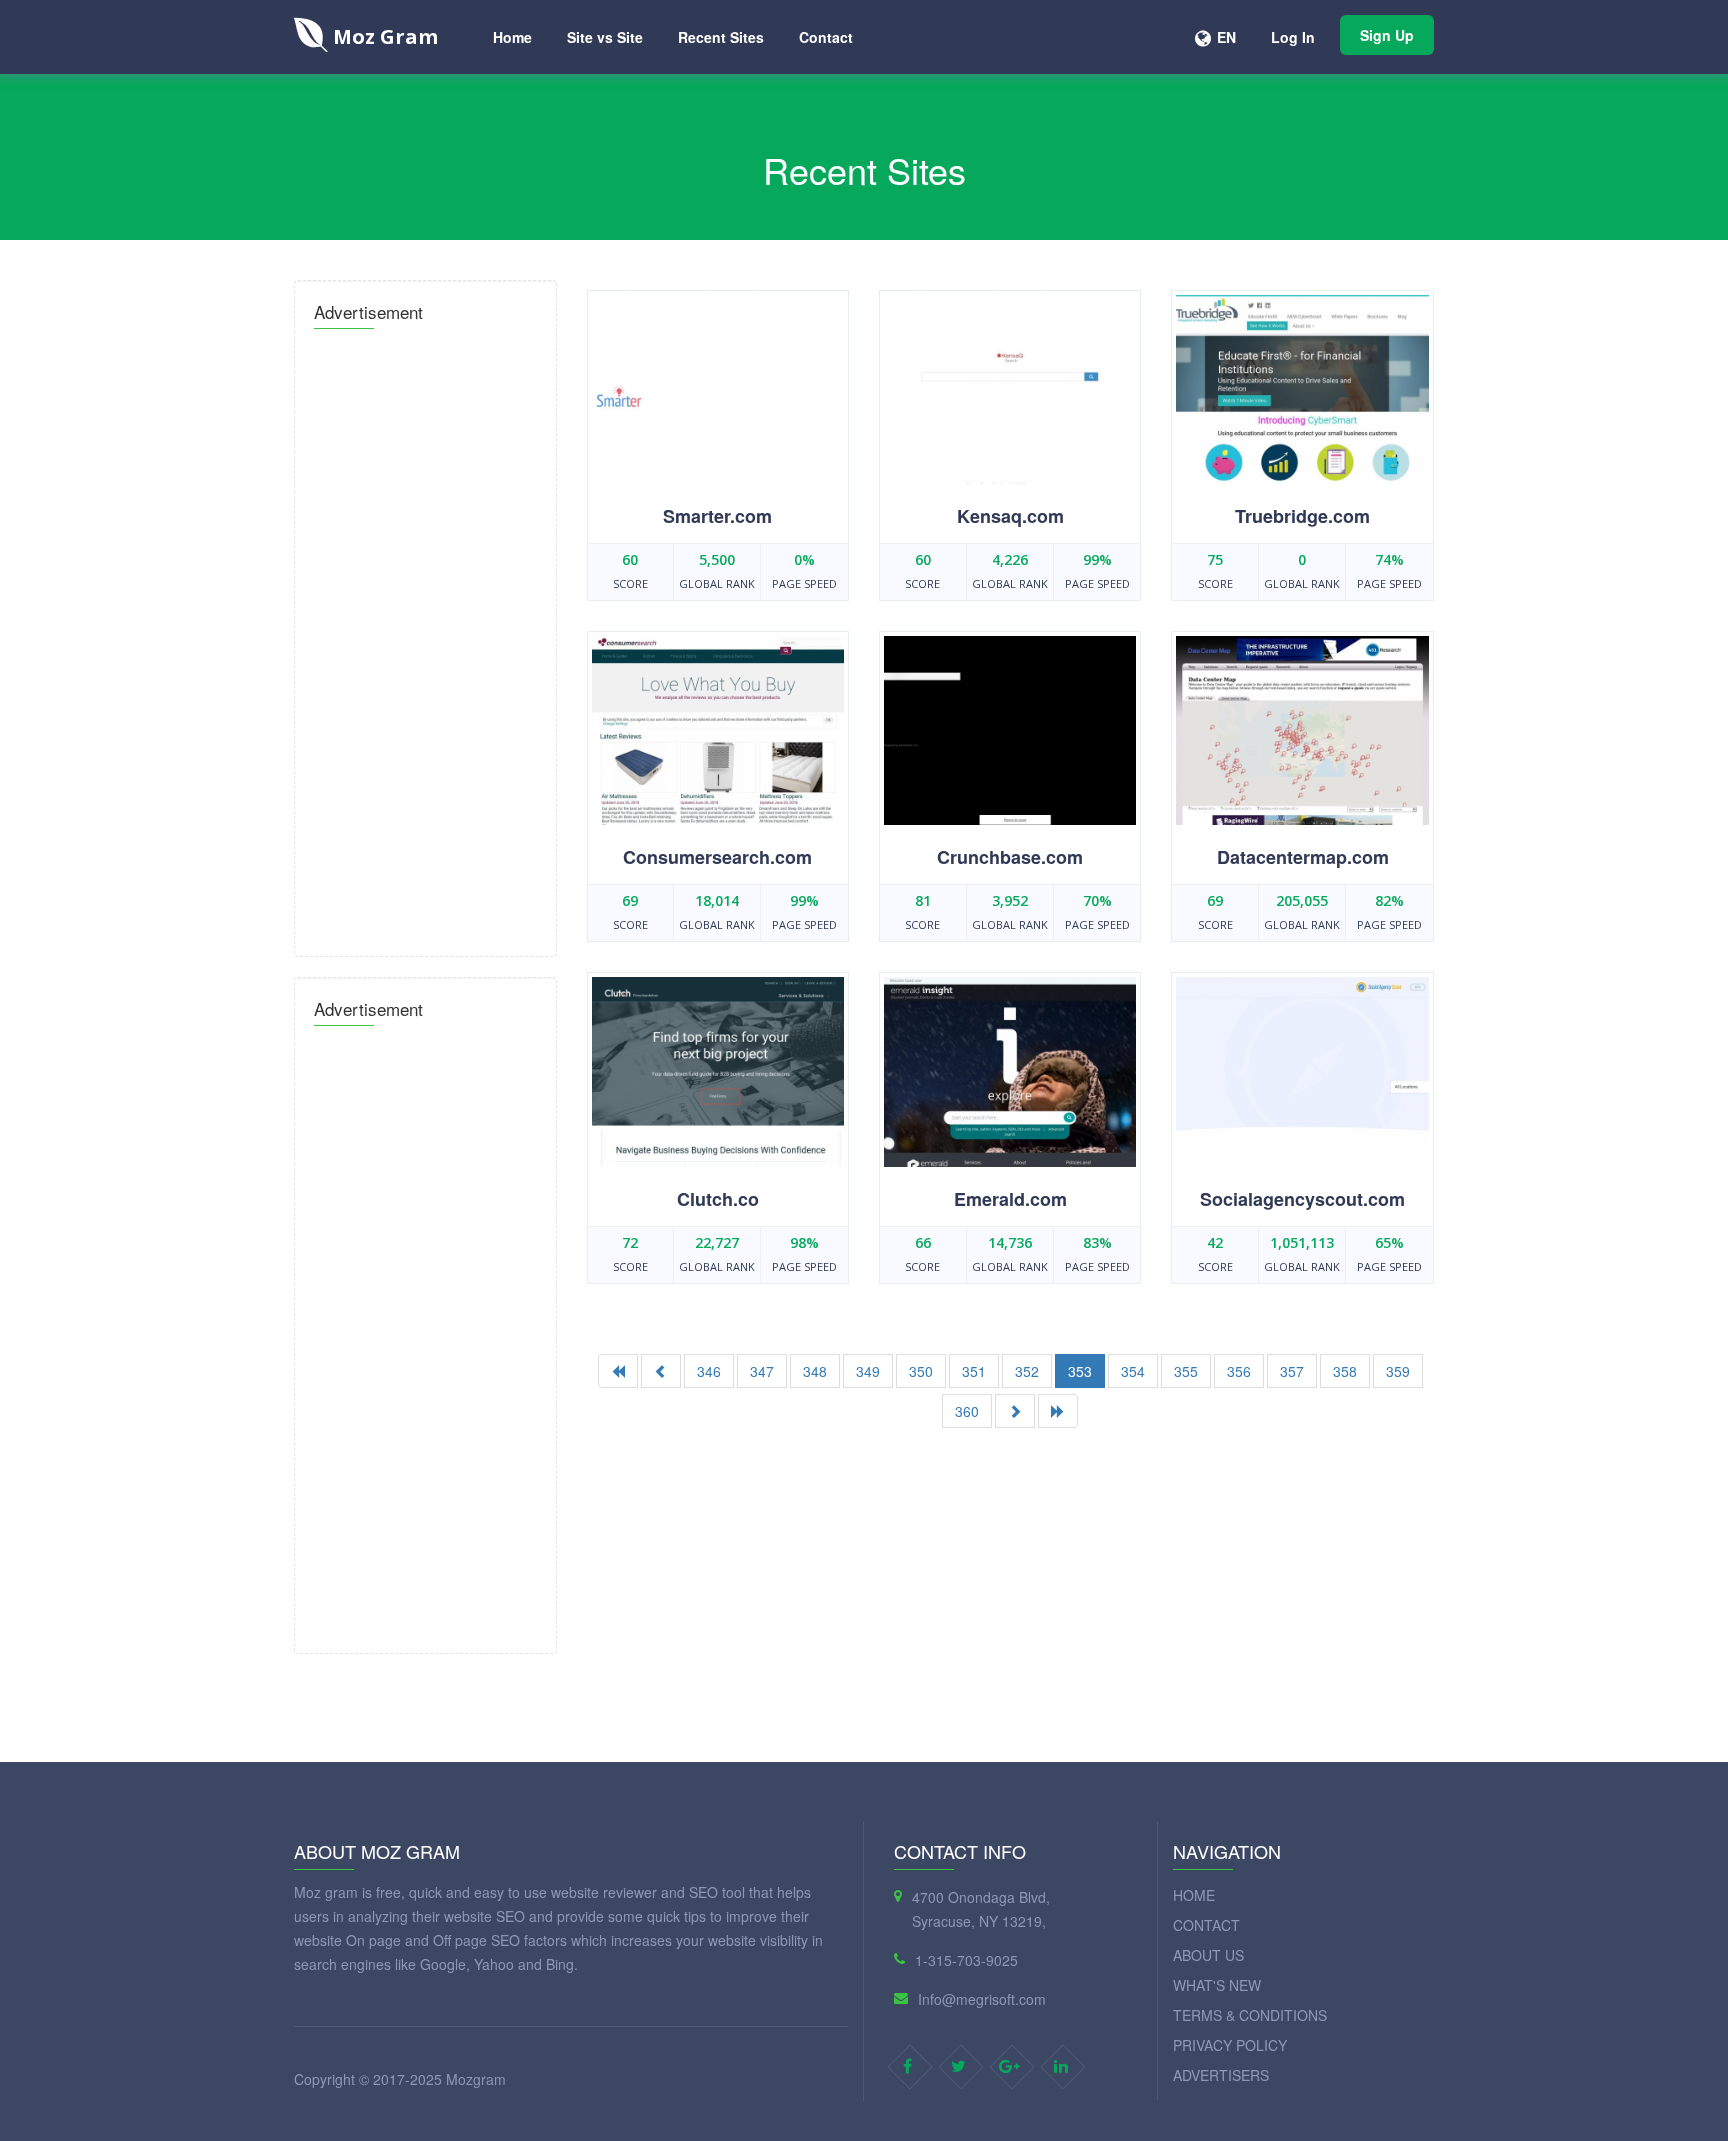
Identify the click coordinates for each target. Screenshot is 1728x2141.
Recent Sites (721, 37)
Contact (826, 37)
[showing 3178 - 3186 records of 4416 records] (1015, 1411)
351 (974, 1371)
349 (868, 1371)
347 (762, 1371)
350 (921, 1371)
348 (815, 1371)
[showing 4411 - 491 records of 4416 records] (1058, 1411)
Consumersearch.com (717, 857)
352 (1027, 1371)
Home (512, 37)
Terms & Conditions (1250, 2015)
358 (1345, 1371)
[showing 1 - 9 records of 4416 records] (618, 1371)
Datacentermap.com (1303, 857)
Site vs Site (605, 37)
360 (967, 1411)
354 (1133, 1371)
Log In (1293, 37)
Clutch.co (718, 1199)
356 (1239, 1371)
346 (709, 1371)
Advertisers (1221, 2075)
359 (1398, 1371)
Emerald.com (1010, 1199)
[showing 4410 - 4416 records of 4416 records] (661, 1371)
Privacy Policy (1230, 2045)
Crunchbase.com (1010, 857)
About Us (1208, 1955)
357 (1292, 1371)
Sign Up (1387, 35)
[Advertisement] (425, 637)
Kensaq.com (1010, 516)
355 (1186, 1371)
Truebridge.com (1302, 516)
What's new (1217, 1985)
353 (1080, 1371)
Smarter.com (717, 516)
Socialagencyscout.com (1302, 1199)
